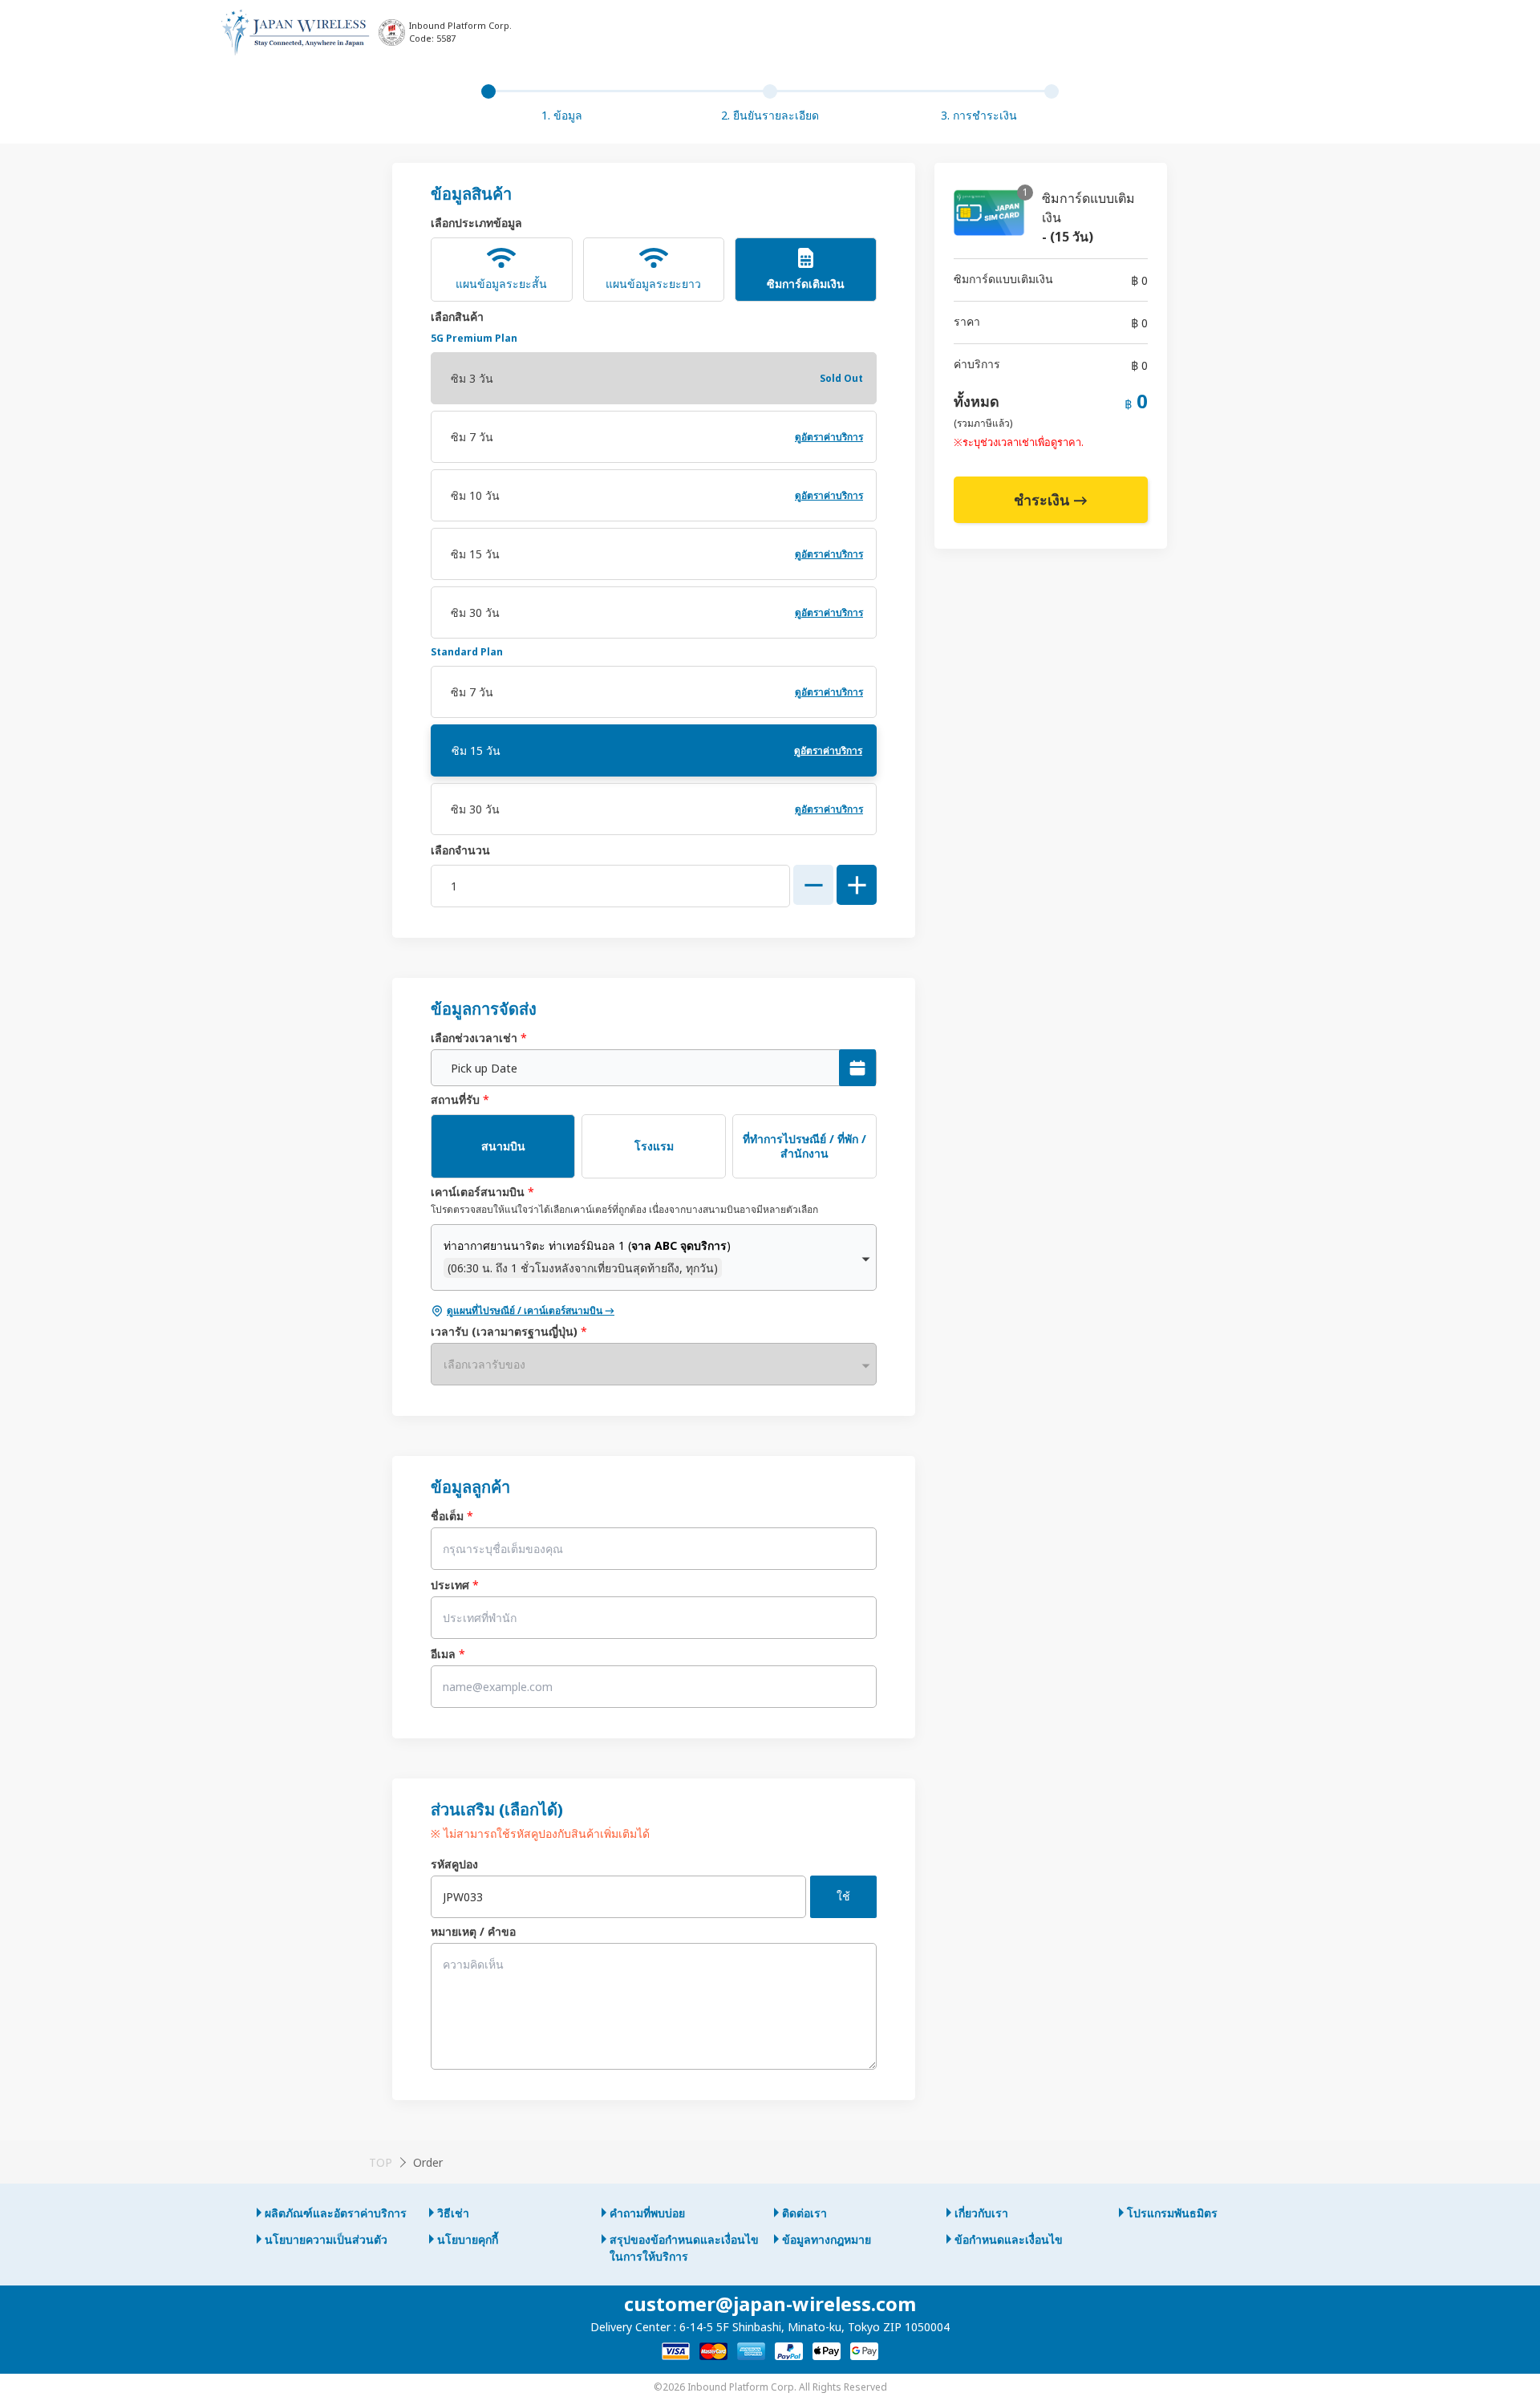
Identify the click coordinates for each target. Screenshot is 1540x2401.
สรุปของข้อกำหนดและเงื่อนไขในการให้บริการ (684, 2248)
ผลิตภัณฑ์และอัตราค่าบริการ (336, 2213)
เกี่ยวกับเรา (981, 2213)
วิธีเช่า (453, 2213)
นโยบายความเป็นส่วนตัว (326, 2239)
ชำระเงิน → (1051, 500)
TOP (381, 2162)
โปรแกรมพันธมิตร (1172, 2213)
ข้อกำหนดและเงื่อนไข (1009, 2239)
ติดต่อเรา (804, 2213)
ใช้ (843, 1896)
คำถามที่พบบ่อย (647, 2213)
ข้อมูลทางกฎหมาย (827, 2239)
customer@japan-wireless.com (770, 2304)
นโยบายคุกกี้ (468, 2239)
